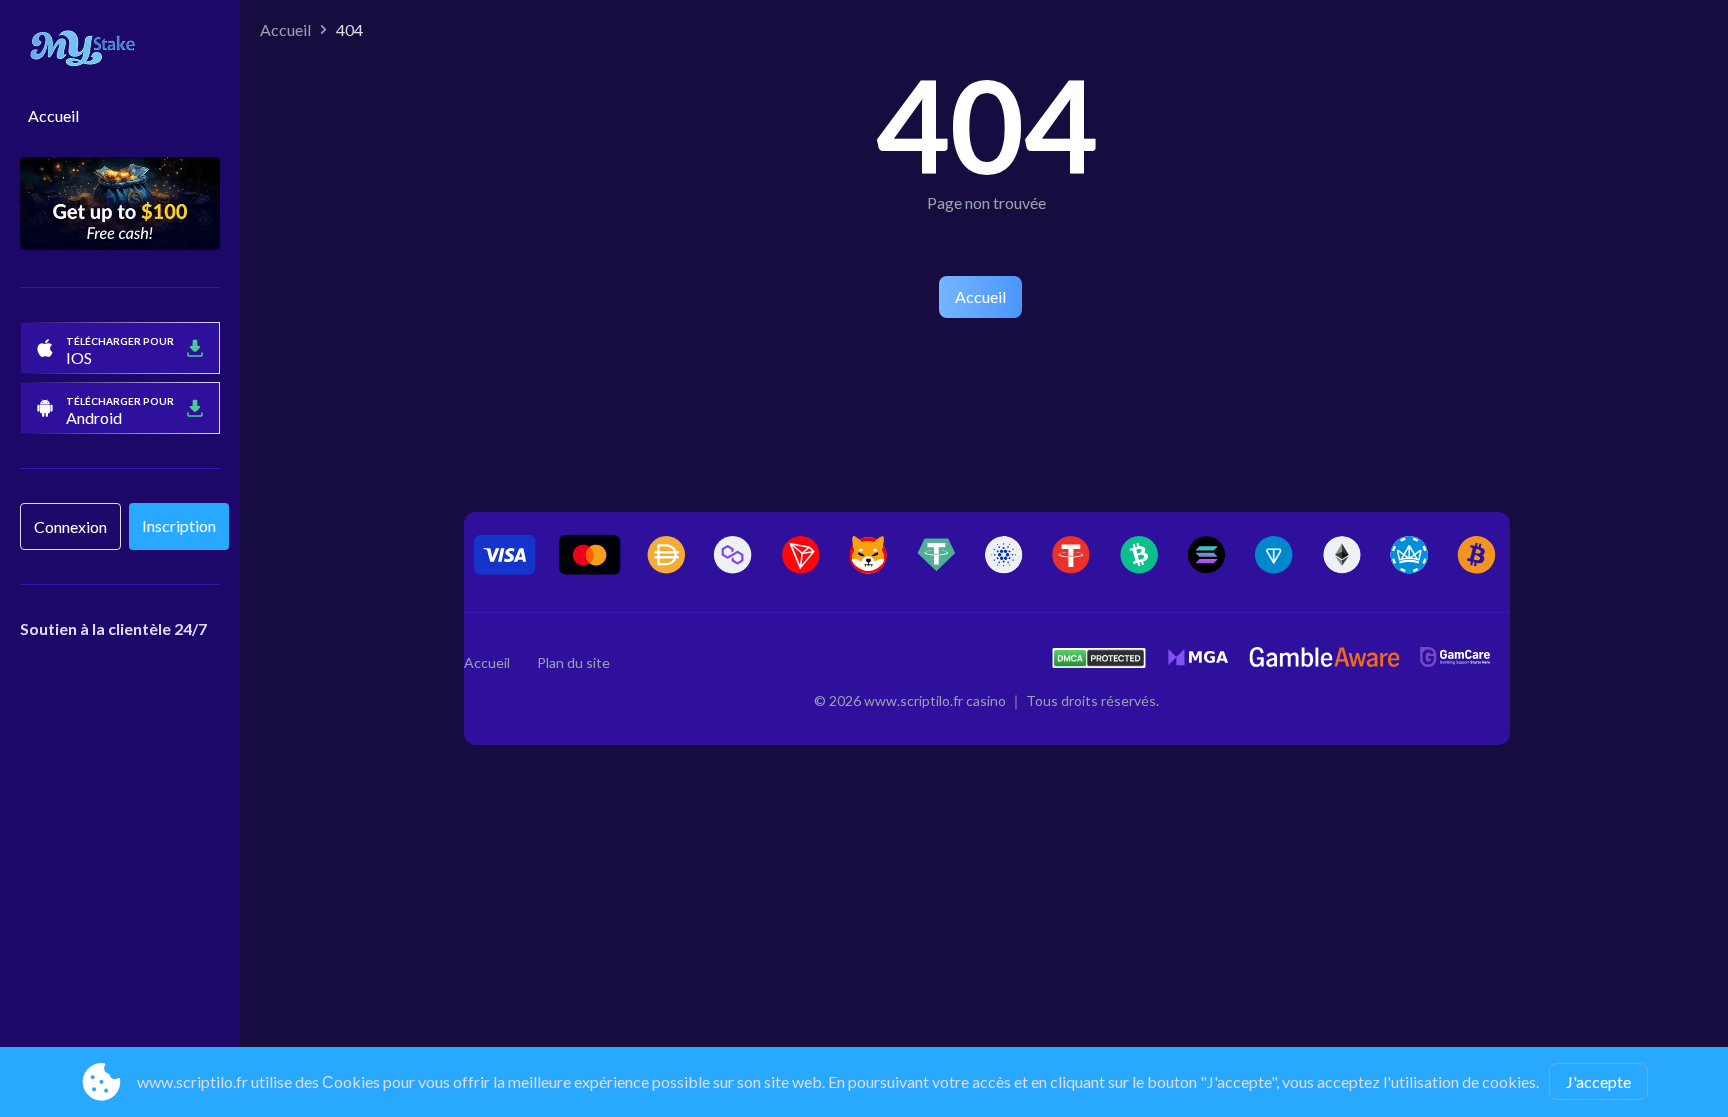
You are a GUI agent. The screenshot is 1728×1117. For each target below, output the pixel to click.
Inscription (179, 525)
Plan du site (573, 662)
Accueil (53, 115)
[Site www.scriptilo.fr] (120, 51)
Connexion (70, 526)
